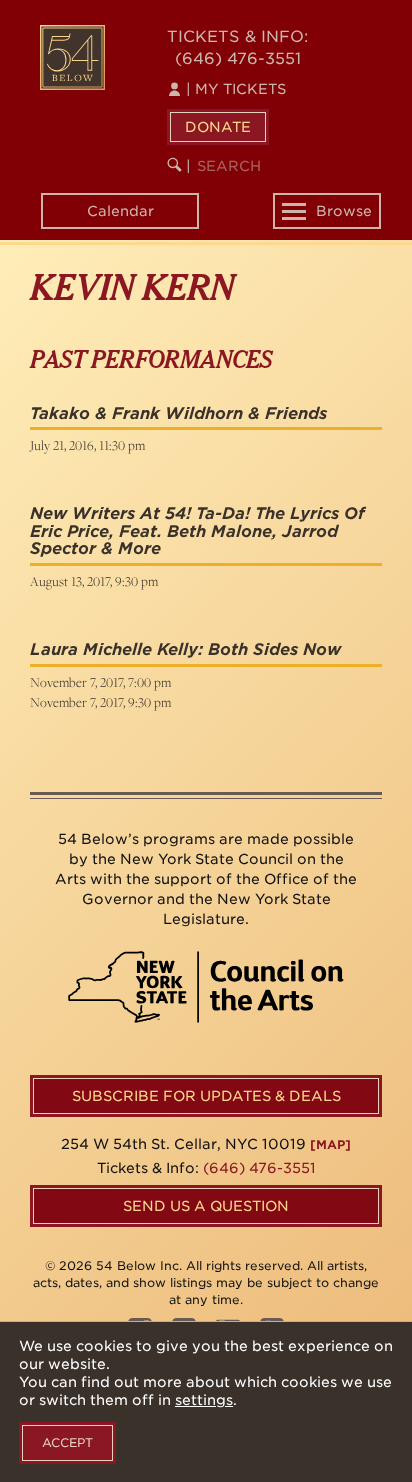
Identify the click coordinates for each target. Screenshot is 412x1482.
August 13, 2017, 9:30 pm (94, 581)
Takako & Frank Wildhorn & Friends (178, 413)
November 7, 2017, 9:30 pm (100, 702)
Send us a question (206, 1206)
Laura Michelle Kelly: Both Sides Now (185, 649)
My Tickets (236, 89)
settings (204, 1400)
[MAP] (330, 1144)
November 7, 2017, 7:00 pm (100, 682)
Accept (67, 1442)
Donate (218, 127)
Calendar (120, 211)
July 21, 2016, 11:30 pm (87, 445)
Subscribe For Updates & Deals (206, 1096)
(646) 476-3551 (238, 58)
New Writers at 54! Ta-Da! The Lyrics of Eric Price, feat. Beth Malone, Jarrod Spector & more (197, 531)
